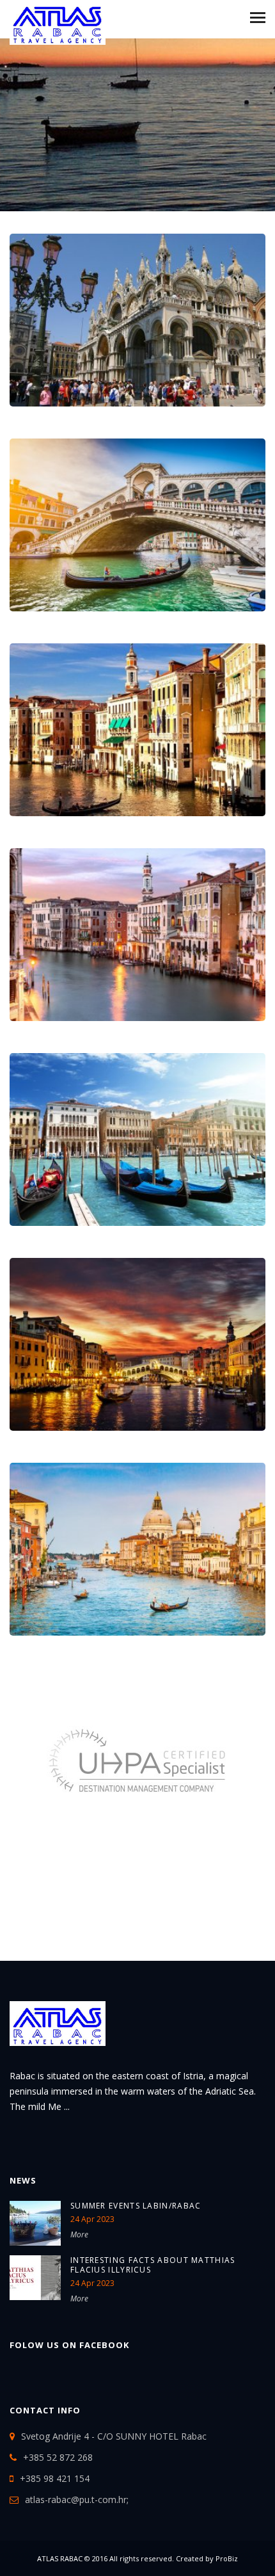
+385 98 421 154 (55, 2478)
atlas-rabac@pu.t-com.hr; (77, 2500)
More (79, 2234)
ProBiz (227, 2558)
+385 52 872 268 (58, 2457)
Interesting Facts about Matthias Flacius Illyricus (153, 2265)
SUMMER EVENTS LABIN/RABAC (136, 2206)
